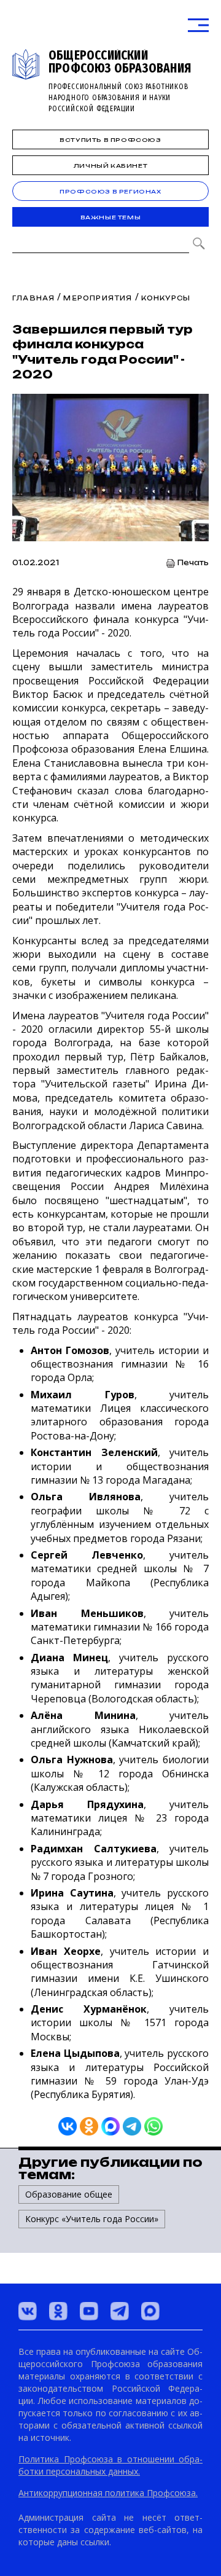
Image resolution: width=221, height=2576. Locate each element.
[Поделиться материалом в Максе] (110, 2126)
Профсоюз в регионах (110, 191)
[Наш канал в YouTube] (89, 2311)
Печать (193, 563)
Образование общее (69, 2194)
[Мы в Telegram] (120, 2311)
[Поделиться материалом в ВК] (68, 2126)
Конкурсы (166, 298)
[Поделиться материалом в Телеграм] (132, 2126)
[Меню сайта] (198, 25)
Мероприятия (98, 298)
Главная (33, 298)
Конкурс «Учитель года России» (92, 2219)
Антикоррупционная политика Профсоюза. (108, 2493)
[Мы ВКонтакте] (28, 2311)
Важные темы (111, 217)
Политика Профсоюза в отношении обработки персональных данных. (110, 2465)
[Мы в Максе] (150, 2311)
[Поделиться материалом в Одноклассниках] (89, 2126)
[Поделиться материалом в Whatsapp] (153, 2126)
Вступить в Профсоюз (110, 140)
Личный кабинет (110, 166)
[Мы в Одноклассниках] (58, 2311)
